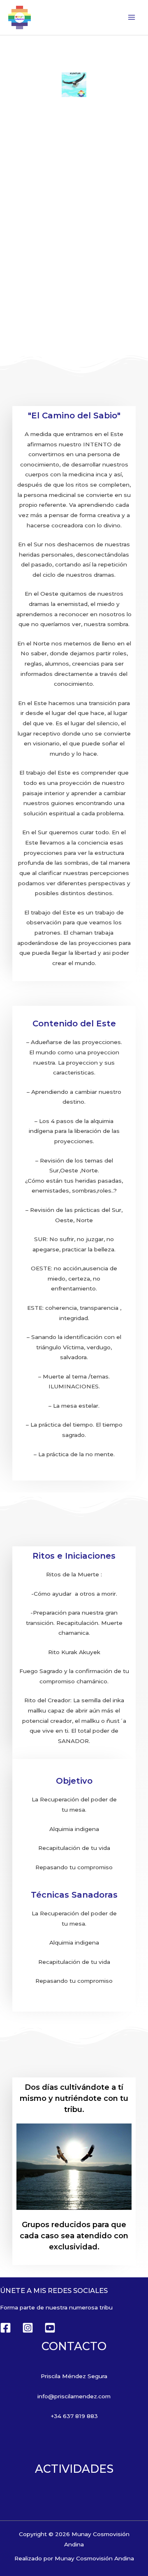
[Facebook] (6, 2328)
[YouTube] (50, 2328)
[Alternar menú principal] (132, 17)
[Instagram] (28, 2328)
